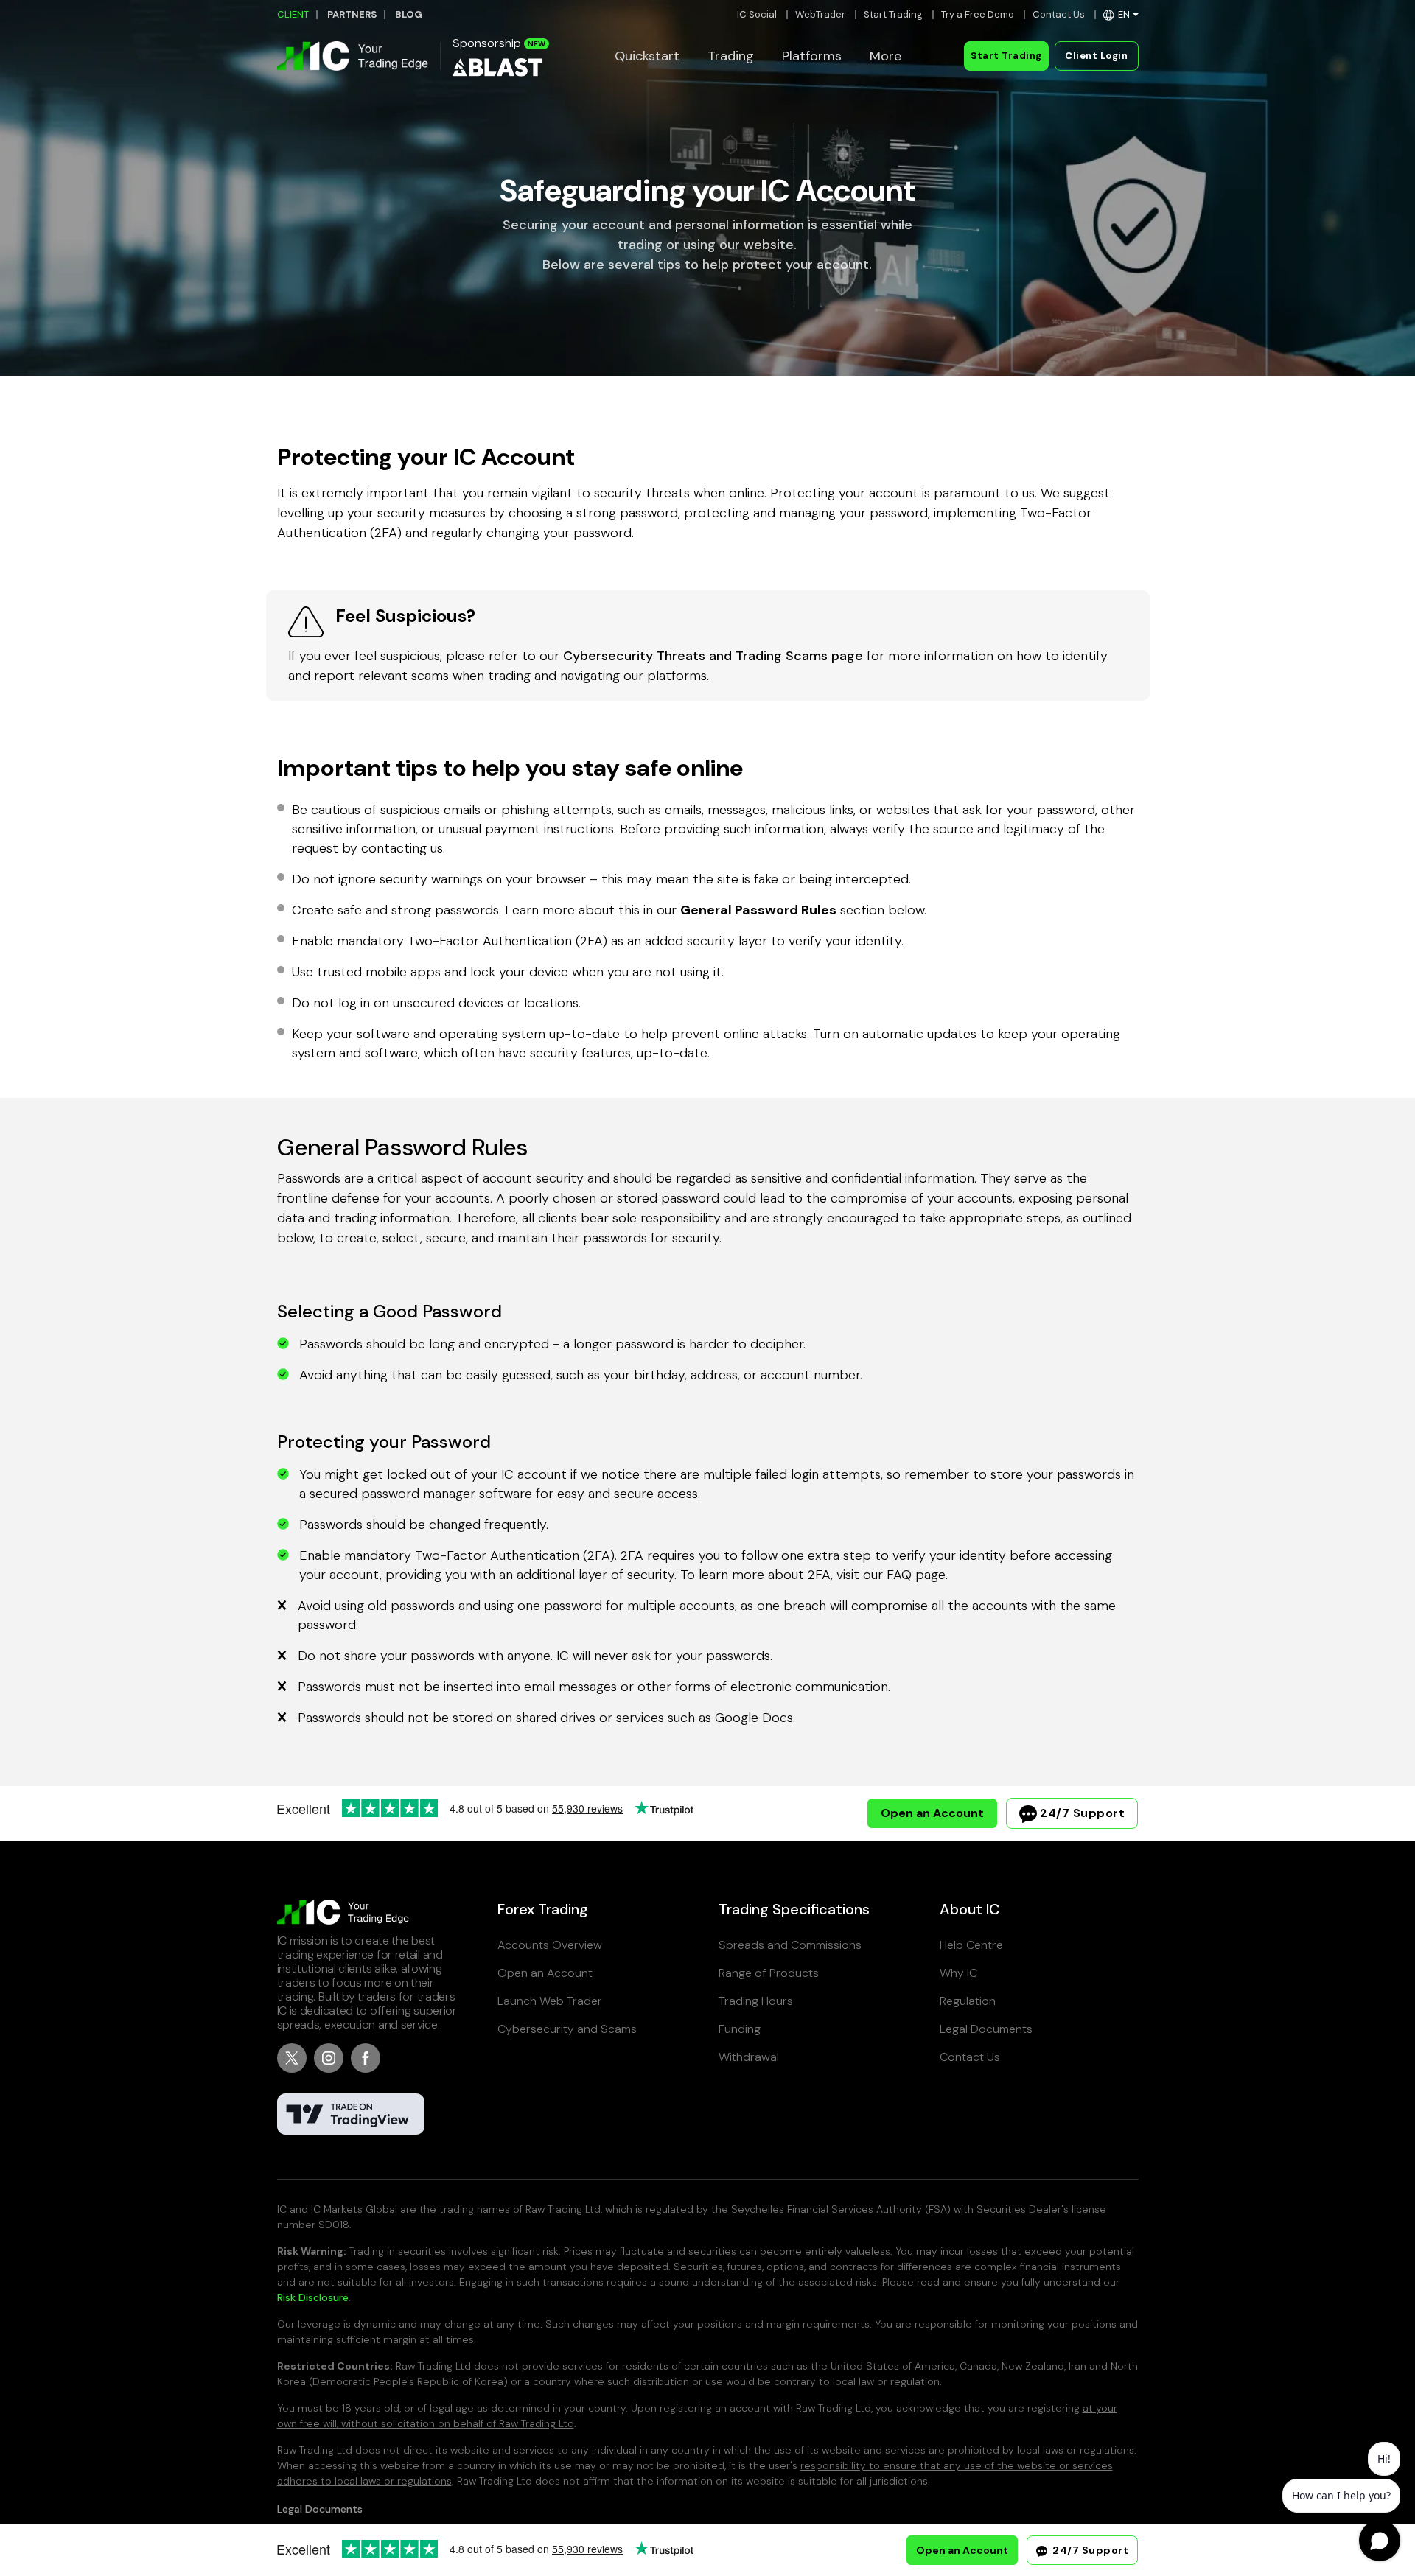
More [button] (885, 56)
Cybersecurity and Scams (567, 2029)
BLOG (409, 14)
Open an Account (932, 1813)
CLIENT (293, 14)
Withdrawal (749, 2057)
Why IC (958, 1973)
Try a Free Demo (978, 14)
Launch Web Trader (550, 2001)
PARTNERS (352, 14)
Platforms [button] (812, 56)
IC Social (757, 14)
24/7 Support (1081, 1813)
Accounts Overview (550, 1945)
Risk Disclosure (313, 2297)
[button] (1121, 14)
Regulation (968, 2001)
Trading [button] (731, 56)
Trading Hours (756, 2001)
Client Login (1096, 56)
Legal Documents (986, 2029)
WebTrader (820, 14)
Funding (740, 2029)
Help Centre (971, 1945)
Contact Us (1059, 14)
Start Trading (893, 14)
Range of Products (769, 1973)
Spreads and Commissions (790, 1945)
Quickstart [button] (647, 56)
